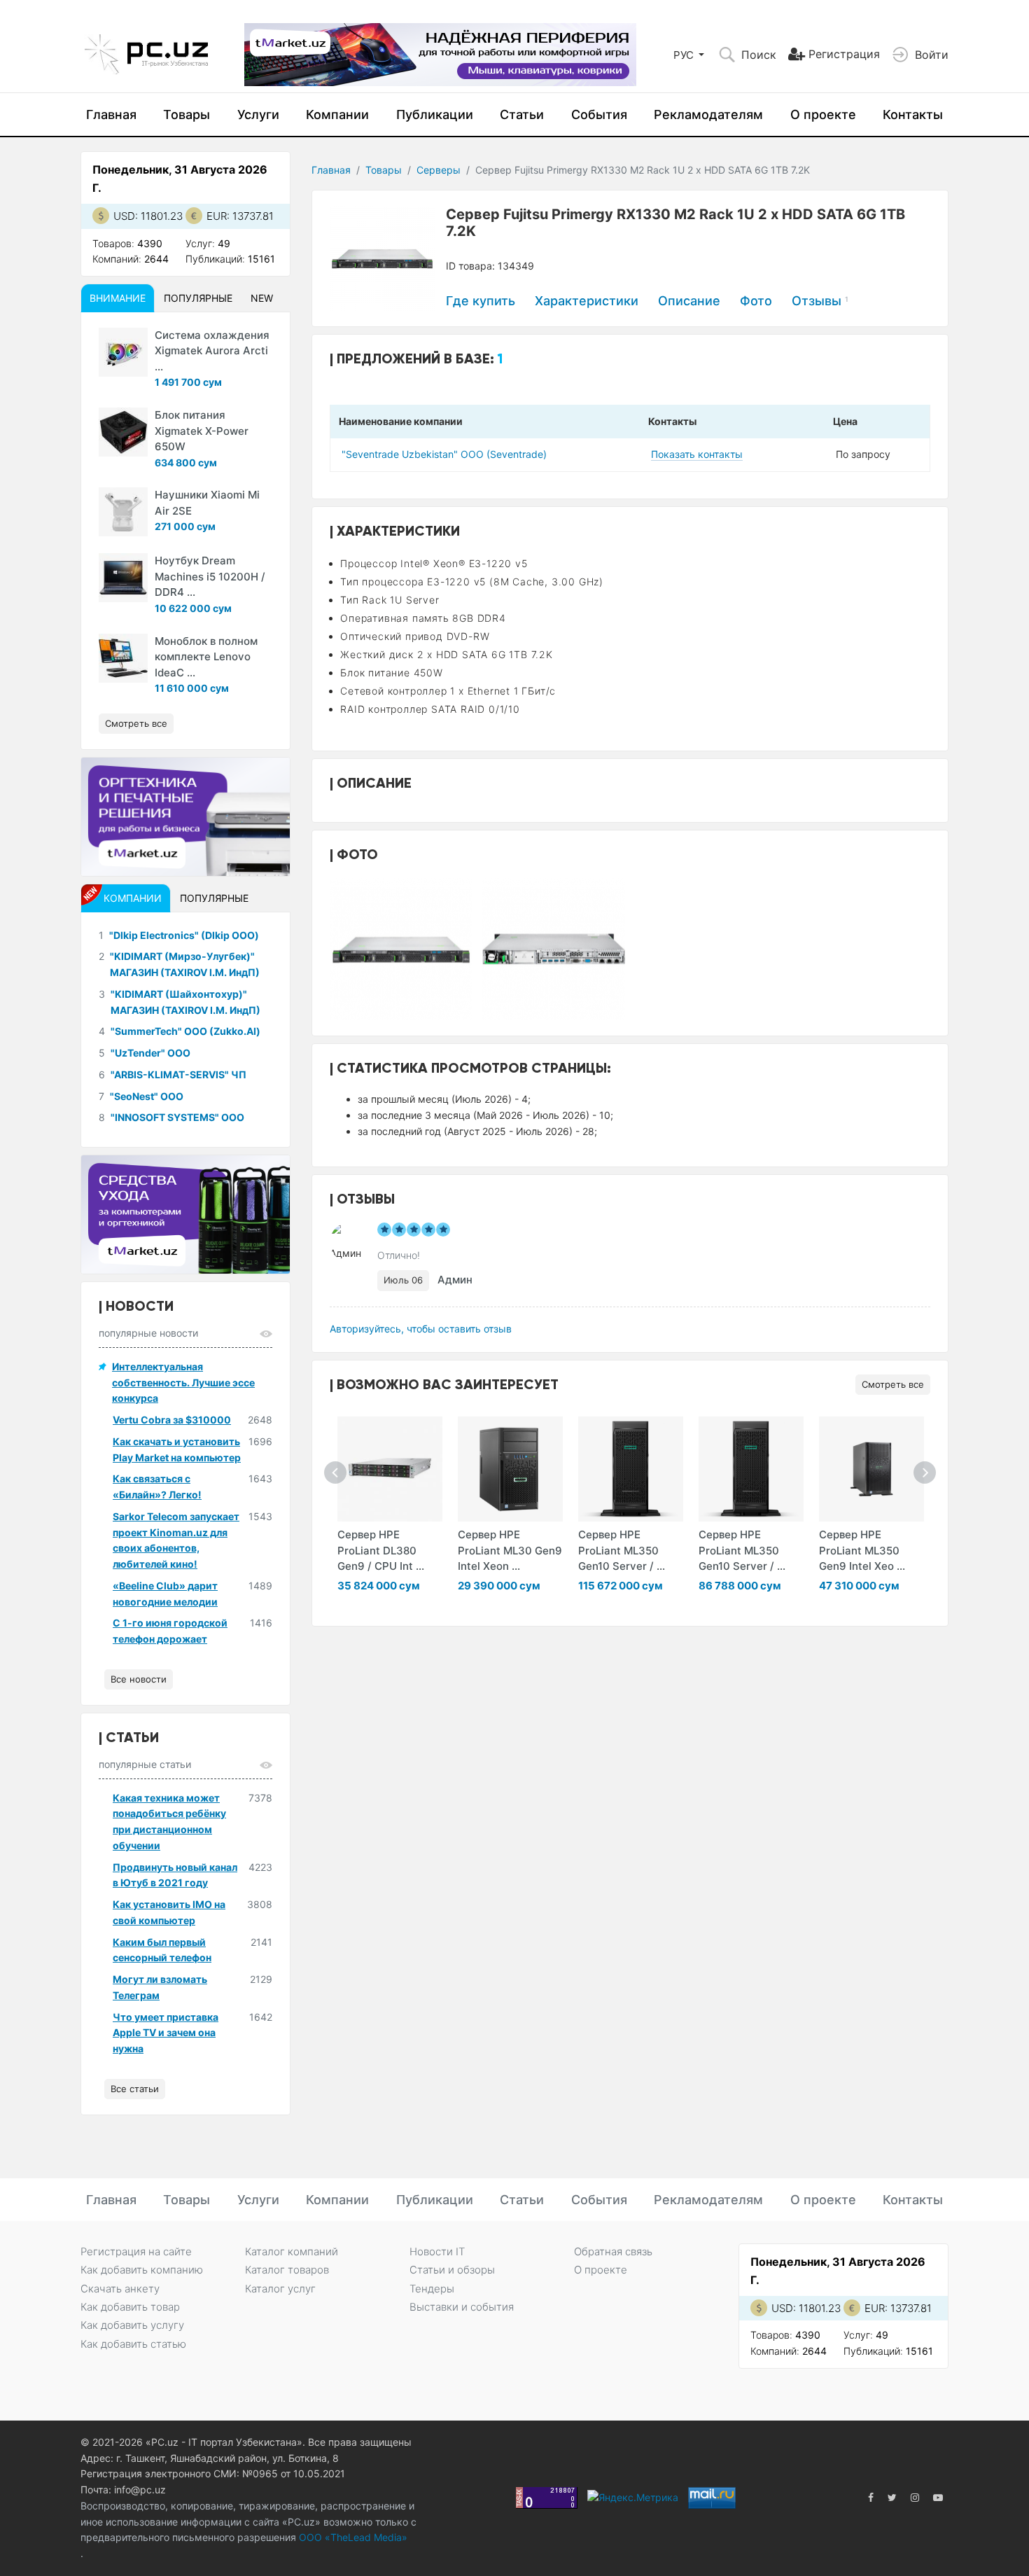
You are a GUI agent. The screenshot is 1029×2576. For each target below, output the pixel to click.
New (262, 298)
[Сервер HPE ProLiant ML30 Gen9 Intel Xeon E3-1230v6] (510, 1469)
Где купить (481, 301)
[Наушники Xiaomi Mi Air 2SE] (123, 512)
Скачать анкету (120, 2289)
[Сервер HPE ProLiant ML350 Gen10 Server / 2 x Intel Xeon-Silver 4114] (751, 1469)
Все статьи (135, 2089)
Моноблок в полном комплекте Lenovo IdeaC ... (206, 657)
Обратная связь (613, 2251)
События (599, 114)
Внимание (118, 298)
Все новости (139, 1679)
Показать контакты (697, 454)
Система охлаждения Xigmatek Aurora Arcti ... (212, 351)
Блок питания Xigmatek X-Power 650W (202, 431)
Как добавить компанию (142, 2270)
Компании (337, 114)
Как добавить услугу (132, 2325)
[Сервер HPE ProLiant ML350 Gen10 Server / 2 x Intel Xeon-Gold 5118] (631, 1469)
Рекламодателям (708, 114)
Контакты (913, 114)
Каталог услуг (280, 2289)
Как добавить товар (130, 2307)
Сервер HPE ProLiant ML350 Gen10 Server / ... (622, 1550)
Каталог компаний (292, 2251)
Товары (187, 114)
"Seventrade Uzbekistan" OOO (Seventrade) (444, 454)
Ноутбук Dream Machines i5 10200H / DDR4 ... (210, 576)
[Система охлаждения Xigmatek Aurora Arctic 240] (123, 352)
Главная (111, 114)
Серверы (439, 170)
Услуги (258, 114)
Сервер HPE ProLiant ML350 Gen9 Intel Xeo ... (862, 1550)
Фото (756, 301)
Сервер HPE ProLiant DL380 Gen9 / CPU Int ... (381, 1550)
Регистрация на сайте (136, 2251)
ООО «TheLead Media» (352, 2537)
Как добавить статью (133, 2344)
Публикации (435, 114)
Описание (689, 301)
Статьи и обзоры (452, 2270)
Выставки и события (462, 2307)
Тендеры (432, 2289)
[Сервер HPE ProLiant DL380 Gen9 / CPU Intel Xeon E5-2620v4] (390, 1469)
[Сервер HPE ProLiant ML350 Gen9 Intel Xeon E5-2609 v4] (871, 1469)
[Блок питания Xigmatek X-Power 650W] (123, 432)
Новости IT (437, 2251)
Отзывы (820, 301)
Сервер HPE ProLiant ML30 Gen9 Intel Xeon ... (510, 1550)
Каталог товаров (287, 2270)
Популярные (198, 298)
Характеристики (587, 301)
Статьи (522, 114)
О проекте (823, 114)
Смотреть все (893, 1384)
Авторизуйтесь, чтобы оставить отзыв (421, 1329)
